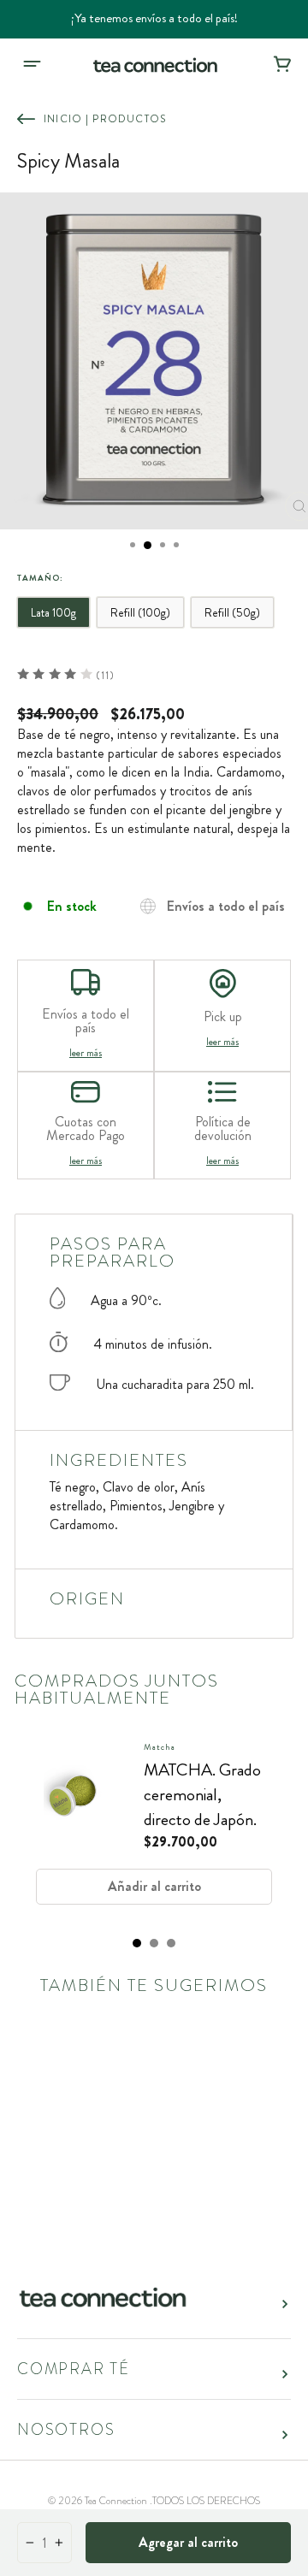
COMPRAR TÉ (74, 2369)
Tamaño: (40, 578)
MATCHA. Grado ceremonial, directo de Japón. (202, 1795)
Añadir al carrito (154, 1886)
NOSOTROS (66, 2430)
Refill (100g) (140, 612)
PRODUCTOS (129, 119)
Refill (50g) (232, 612)
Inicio (63, 119)
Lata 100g (53, 612)
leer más (86, 1053)
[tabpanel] (154, 1829)
